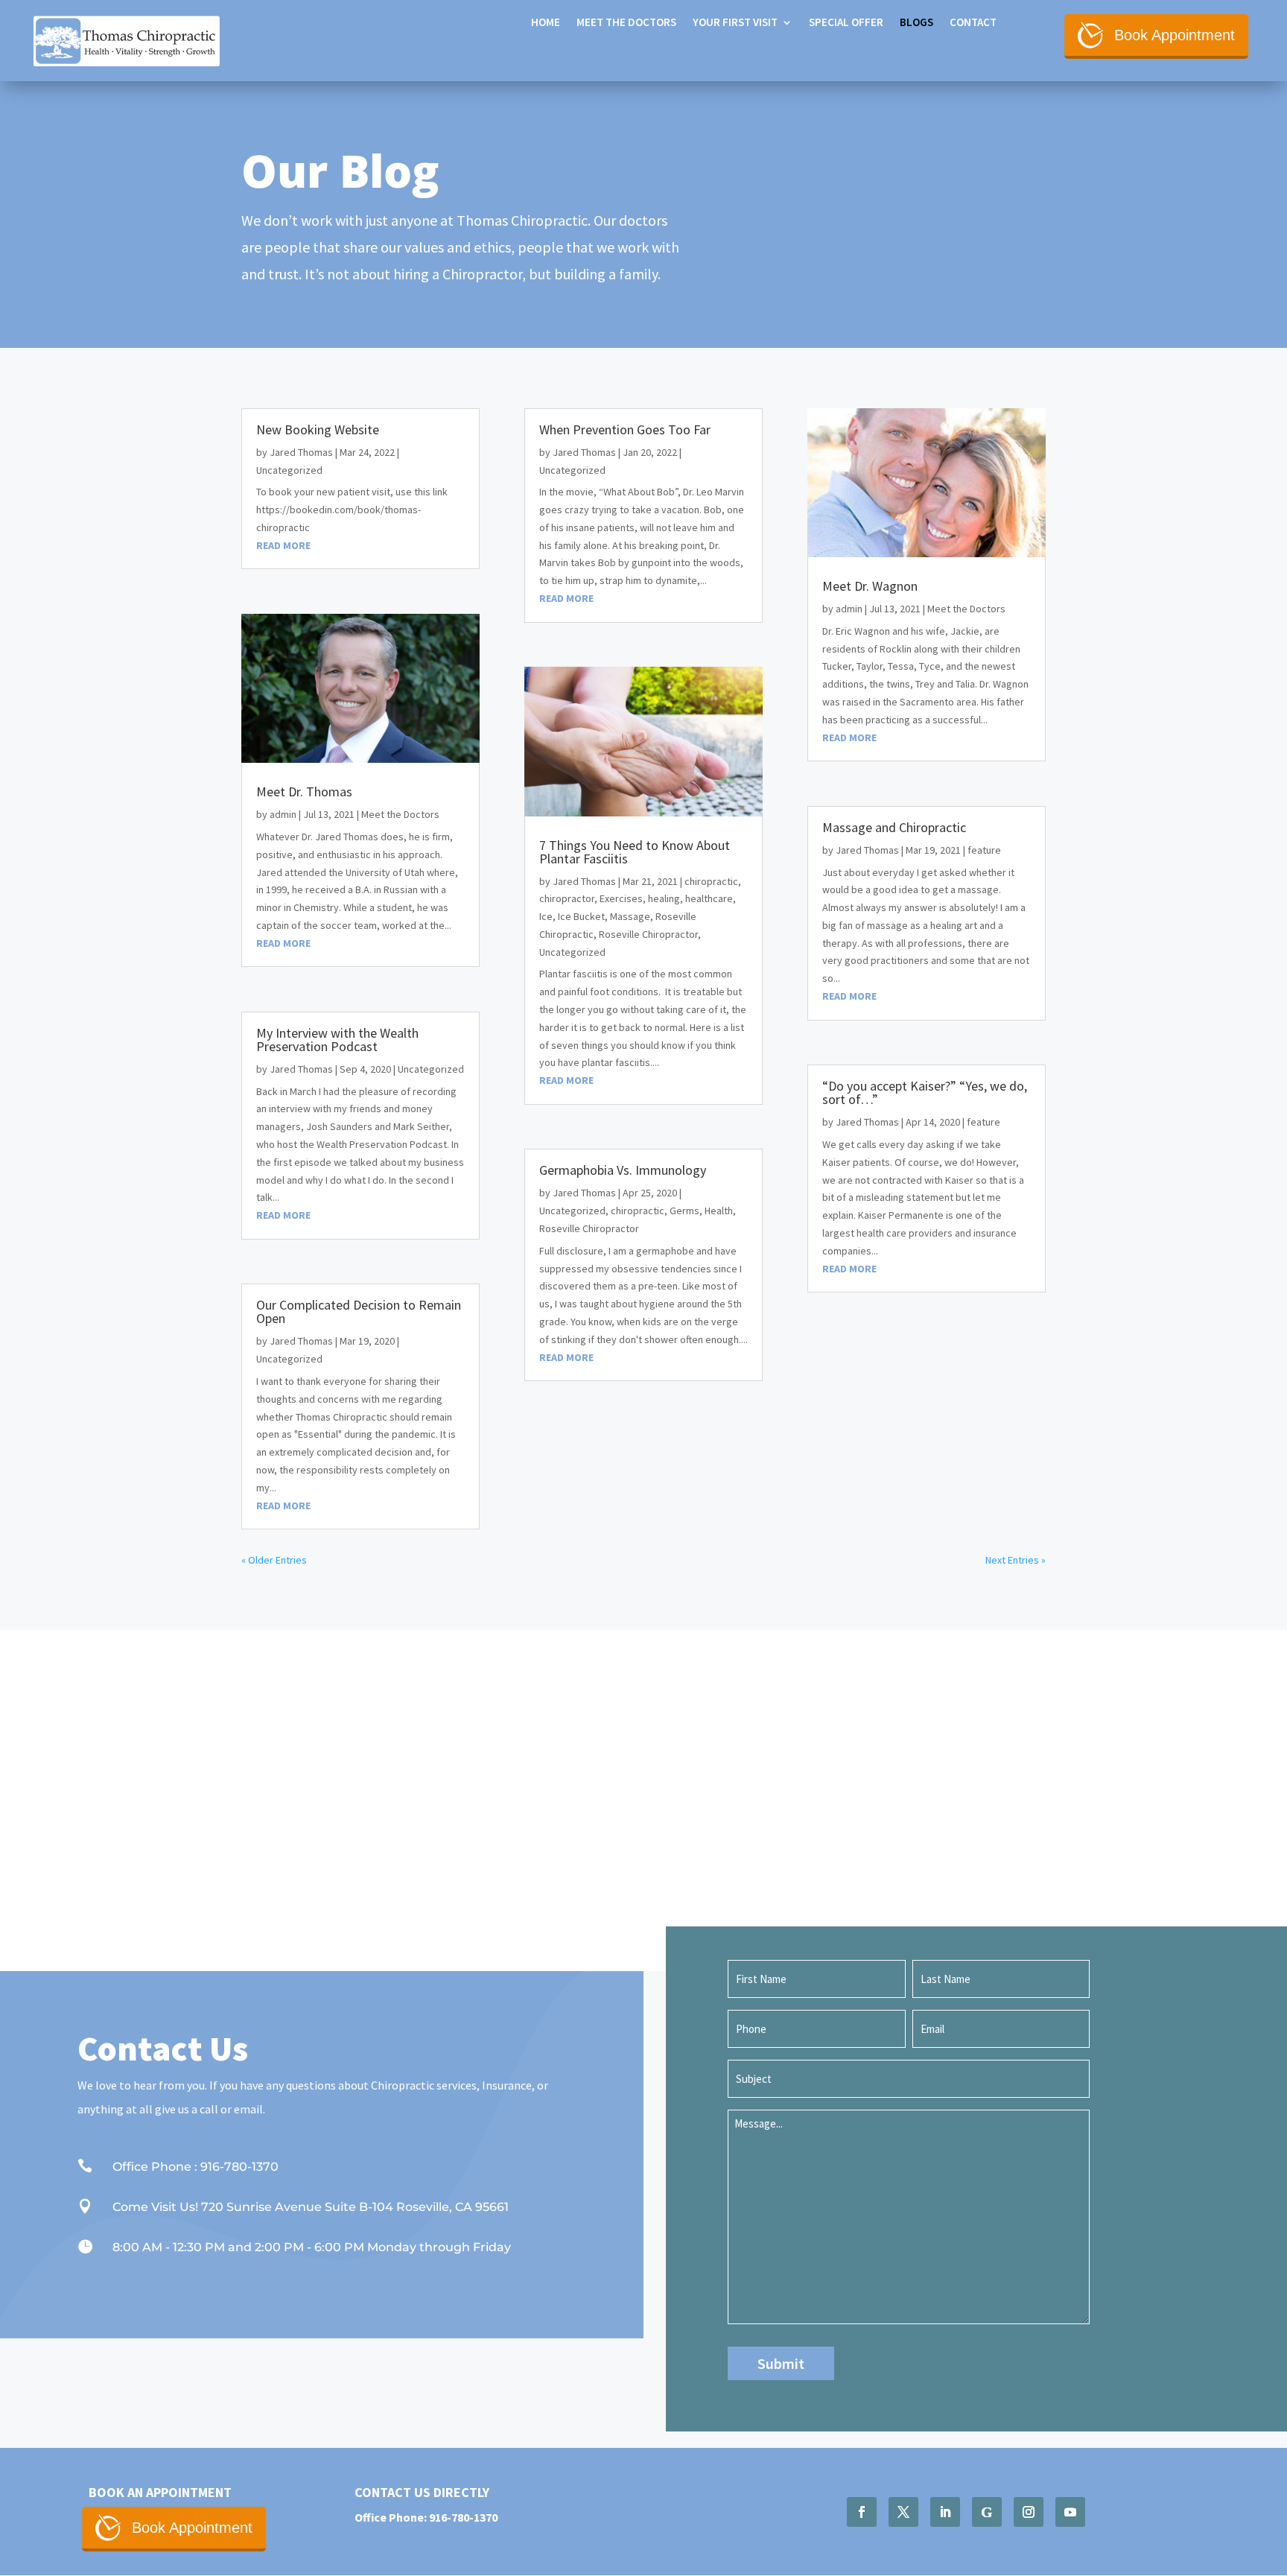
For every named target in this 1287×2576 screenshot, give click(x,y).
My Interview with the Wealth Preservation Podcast (337, 1040)
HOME (546, 23)
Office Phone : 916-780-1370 (196, 2167)
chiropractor (567, 898)
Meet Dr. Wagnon (870, 586)
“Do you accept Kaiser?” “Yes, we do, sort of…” (925, 1092)
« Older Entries (274, 1560)
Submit (781, 2363)
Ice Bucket (581, 916)
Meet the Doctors (626, 23)
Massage (630, 916)
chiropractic (711, 881)
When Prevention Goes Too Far (625, 429)
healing (664, 898)
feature (984, 850)
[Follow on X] (903, 2512)
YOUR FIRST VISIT (735, 23)
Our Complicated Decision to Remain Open (359, 1311)
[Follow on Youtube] (1070, 2512)
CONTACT (973, 23)
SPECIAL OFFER (846, 23)
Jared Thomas (301, 452)
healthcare (709, 898)
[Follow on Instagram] (1029, 2512)
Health (719, 1211)
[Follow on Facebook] (862, 2512)
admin (283, 814)
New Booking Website (318, 429)
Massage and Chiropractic (894, 827)
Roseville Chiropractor (648, 934)
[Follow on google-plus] (987, 2512)
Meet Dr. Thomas (304, 791)
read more (283, 545)
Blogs (916, 23)
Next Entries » (1016, 1560)
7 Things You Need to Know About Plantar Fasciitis (635, 852)
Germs (684, 1211)
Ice (546, 916)
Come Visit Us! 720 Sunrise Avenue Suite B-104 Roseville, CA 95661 (311, 2207)
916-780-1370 (463, 2517)
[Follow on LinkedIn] (945, 2512)
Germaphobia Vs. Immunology (623, 1170)
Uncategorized (289, 470)
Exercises (621, 898)
